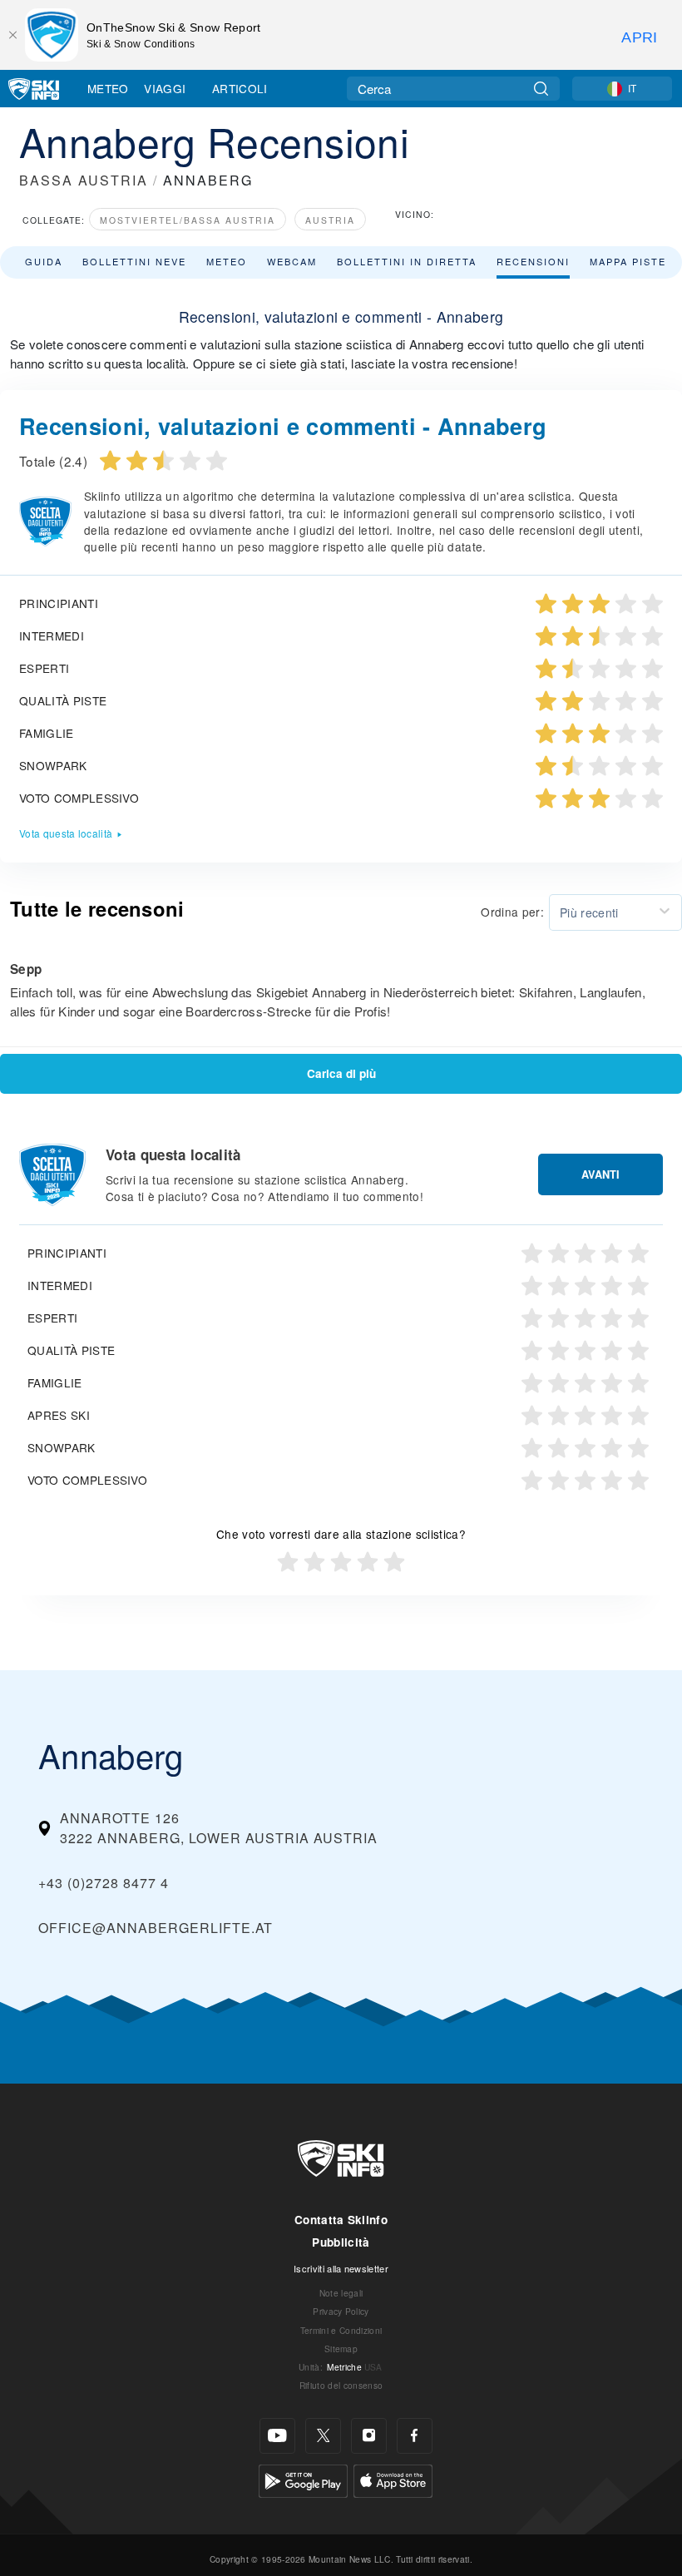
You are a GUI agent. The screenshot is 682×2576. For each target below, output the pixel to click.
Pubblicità (341, 2242)
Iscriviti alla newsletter (341, 2268)
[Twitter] (323, 2436)
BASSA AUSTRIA (84, 180)
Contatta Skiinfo (341, 2220)
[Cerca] (541, 89)
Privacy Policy (341, 2311)
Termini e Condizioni (341, 2330)
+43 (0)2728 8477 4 (104, 1883)
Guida (44, 261)
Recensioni (533, 261)
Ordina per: (512, 912)
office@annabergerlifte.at (156, 1928)
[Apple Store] (393, 2479)
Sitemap (341, 2349)
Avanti (600, 1174)
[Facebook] (415, 2436)
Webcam (292, 261)
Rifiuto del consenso (341, 2385)
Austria (330, 220)
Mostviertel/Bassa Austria (188, 220)
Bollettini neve (134, 261)
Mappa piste (628, 261)
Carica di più (341, 1073)
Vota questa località (66, 833)
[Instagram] (369, 2436)
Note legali (341, 2293)
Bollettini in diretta (407, 261)
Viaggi (165, 88)
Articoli (240, 88)
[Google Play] (303, 2479)
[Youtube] (277, 2436)
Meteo (108, 88)
